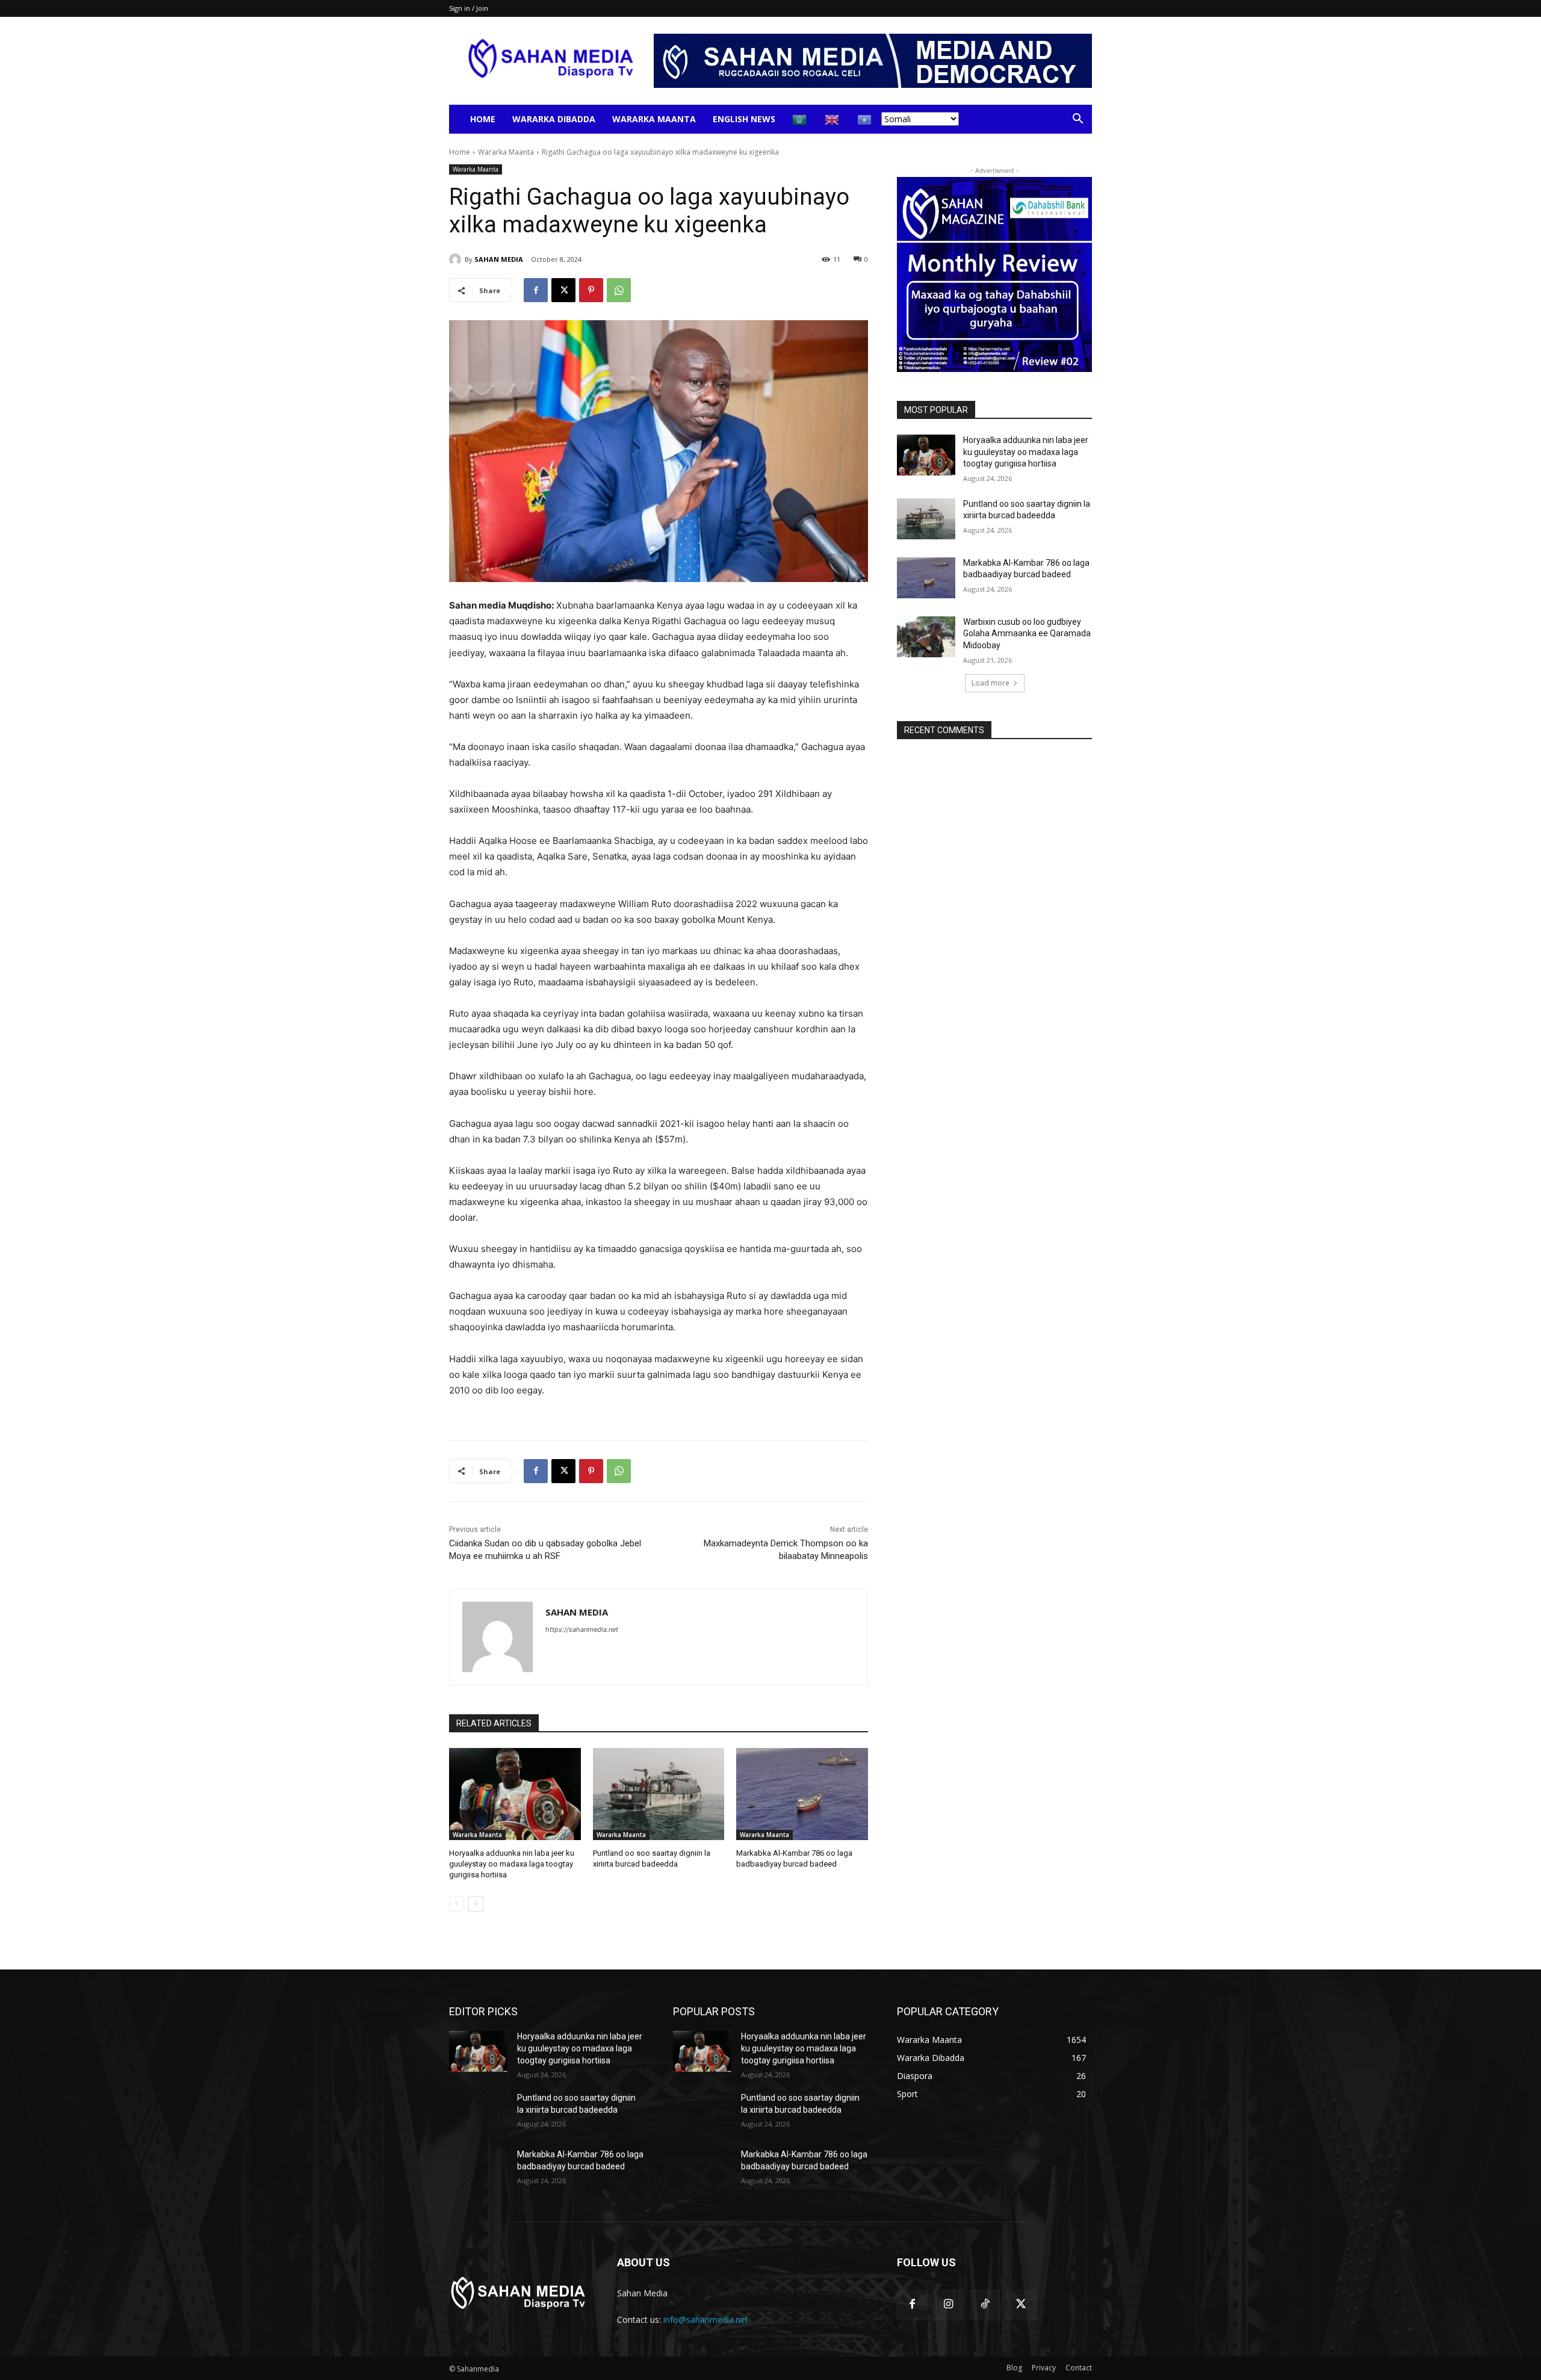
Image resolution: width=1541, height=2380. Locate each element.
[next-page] (476, 1904)
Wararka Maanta (654, 119)
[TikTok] (985, 2305)
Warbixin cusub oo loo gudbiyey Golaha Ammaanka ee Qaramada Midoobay (1027, 634)
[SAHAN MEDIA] (457, 259)
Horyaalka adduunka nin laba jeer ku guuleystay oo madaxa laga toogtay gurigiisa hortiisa (512, 1864)
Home (483, 119)
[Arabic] (800, 119)
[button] (1077, 120)
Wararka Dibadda (554, 119)
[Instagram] (948, 2305)
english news (744, 119)
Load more (991, 683)
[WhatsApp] (619, 290)
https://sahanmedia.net (582, 1629)
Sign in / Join (469, 8)
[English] (833, 119)
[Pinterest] (591, 290)
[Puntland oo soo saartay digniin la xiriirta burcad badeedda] (659, 1794)
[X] (563, 290)
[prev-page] (457, 1904)
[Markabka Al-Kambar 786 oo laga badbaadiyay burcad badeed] (802, 1794)
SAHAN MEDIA (499, 259)
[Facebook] (536, 290)
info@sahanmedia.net (706, 2320)
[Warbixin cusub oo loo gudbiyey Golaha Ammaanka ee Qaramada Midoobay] (926, 637)
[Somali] (865, 119)
